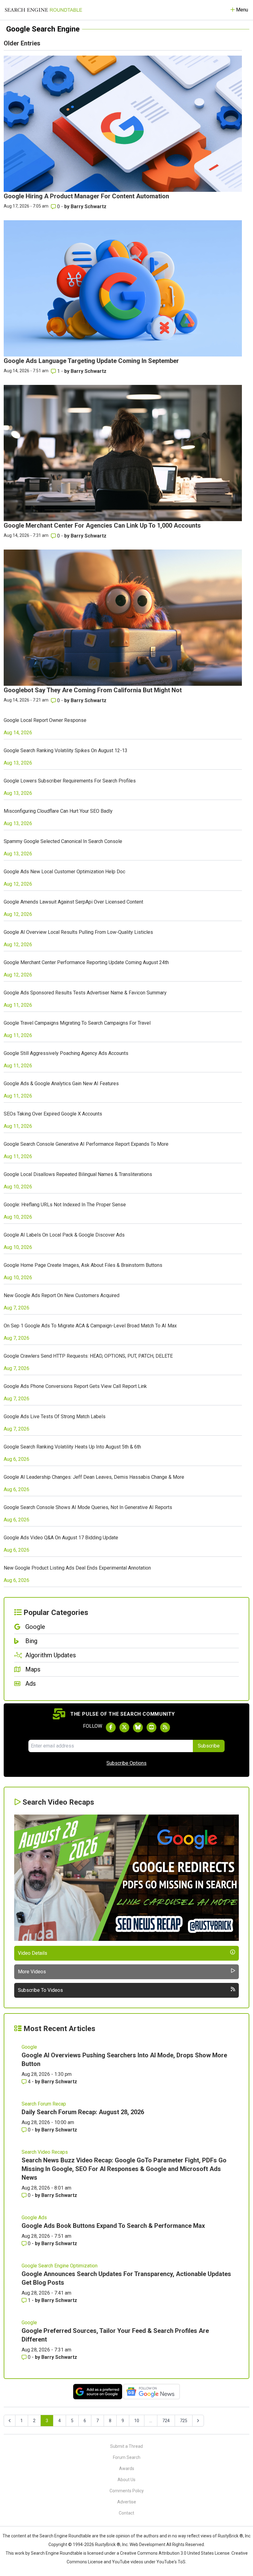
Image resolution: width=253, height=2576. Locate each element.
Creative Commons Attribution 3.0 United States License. (175, 2553)
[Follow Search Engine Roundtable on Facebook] (111, 1727)
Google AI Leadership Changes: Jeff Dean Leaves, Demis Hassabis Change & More (94, 1477)
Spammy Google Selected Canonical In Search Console (63, 841)
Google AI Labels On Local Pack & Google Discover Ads (64, 1235)
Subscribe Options (126, 1763)
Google (29, 2047)
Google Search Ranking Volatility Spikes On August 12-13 (66, 750)
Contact (126, 2513)
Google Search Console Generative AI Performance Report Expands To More (86, 1144)
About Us (126, 2480)
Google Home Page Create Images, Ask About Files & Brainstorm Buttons (83, 1265)
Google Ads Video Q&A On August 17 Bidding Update (61, 1538)
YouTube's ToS (171, 2562)
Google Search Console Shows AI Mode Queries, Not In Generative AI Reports (88, 1507)
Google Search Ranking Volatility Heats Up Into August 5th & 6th (72, 1447)
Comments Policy (127, 2491)
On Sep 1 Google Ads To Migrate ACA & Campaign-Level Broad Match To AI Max (90, 1326)
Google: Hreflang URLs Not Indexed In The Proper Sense (65, 1205)
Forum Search (127, 2457)
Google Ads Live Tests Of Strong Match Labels (55, 1417)
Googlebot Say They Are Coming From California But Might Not (93, 690)
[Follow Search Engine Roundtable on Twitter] (124, 1727)
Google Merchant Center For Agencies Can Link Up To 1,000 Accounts (102, 525)
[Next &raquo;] (198, 2421)
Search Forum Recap (44, 2104)
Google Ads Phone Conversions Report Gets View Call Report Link (75, 1386)
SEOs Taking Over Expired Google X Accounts (53, 1114)
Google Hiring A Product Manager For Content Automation (86, 196)
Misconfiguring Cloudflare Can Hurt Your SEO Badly (58, 811)
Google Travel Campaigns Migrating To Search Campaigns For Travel (77, 1023)
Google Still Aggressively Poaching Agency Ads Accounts (66, 1053)
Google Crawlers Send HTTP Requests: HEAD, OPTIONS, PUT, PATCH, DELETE (88, 1356)
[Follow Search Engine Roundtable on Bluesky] (138, 1727)
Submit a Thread (126, 2446)
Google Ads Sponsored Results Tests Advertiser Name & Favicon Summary (85, 993)
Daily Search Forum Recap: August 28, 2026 (83, 2112)
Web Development (147, 2544)
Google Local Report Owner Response (45, 720)
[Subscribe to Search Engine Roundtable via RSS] (165, 1727)
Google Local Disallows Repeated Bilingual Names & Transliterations (78, 1174)
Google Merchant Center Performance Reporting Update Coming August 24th (86, 962)
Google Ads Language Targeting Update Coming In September (91, 361)
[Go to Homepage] (44, 10)
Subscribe (209, 1746)
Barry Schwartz (89, 207)
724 (166, 2421)
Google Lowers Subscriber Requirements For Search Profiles (70, 781)
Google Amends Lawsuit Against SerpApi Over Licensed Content (73, 902)
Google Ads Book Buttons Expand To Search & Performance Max (113, 2226)
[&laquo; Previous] (10, 2421)
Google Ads (34, 2218)
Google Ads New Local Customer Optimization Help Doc (64, 872)
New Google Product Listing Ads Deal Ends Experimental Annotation (77, 1568)
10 (137, 2421)
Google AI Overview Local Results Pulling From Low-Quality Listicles (78, 932)
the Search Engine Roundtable (62, 2536)
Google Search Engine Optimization (60, 2266)
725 (184, 2421)
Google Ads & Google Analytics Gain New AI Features (61, 1084)
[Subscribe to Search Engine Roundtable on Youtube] (151, 1727)
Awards (127, 2468)
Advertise (127, 2502)
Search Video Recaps (45, 2152)
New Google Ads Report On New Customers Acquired (62, 1295)
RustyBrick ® (108, 2544)
